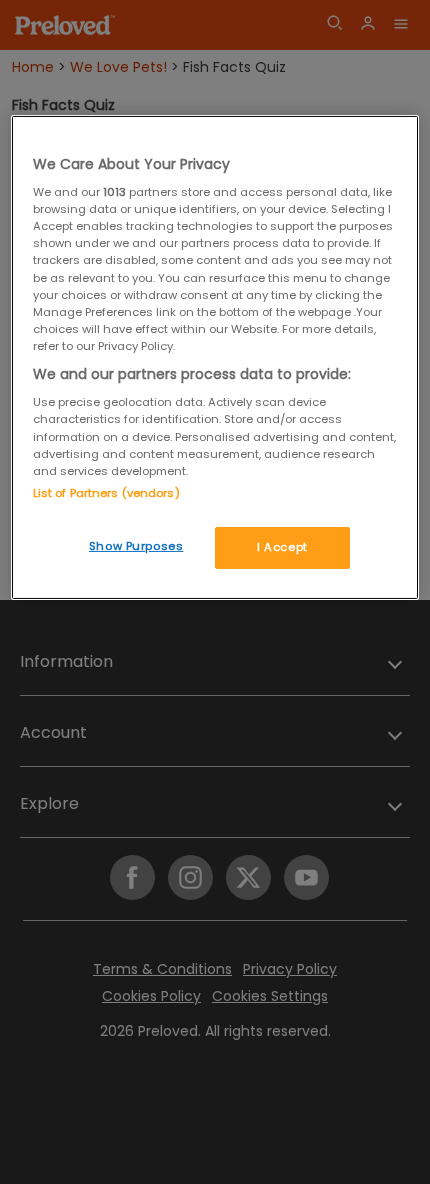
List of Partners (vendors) (106, 493)
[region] (215, 357)
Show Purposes (136, 546)
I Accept (282, 547)
